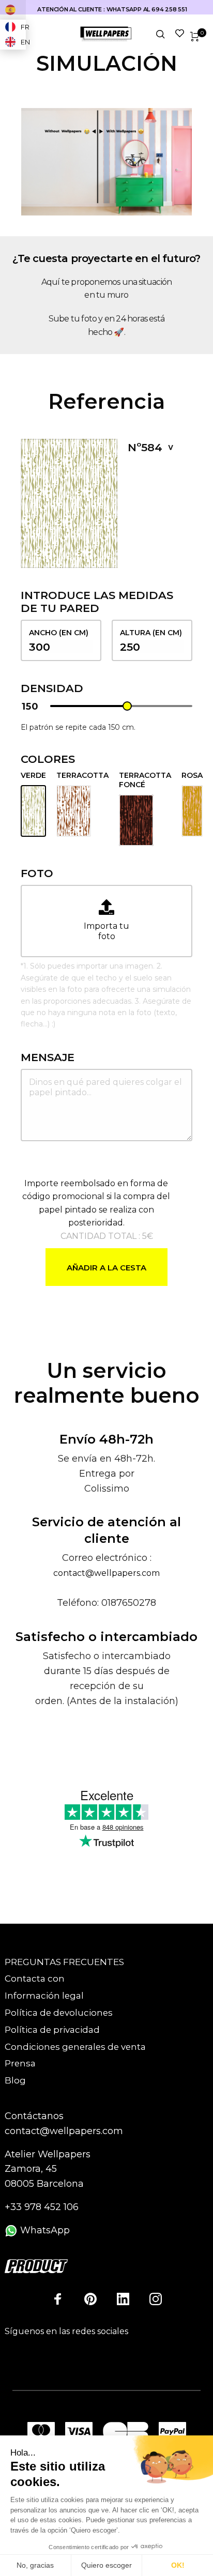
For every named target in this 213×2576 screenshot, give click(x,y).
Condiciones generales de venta (75, 2047)
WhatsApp (44, 2230)
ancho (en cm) (59, 633)
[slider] (127, 706)
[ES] (13, 10)
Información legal (44, 1996)
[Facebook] (58, 2299)
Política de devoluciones (59, 2013)
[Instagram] (156, 2299)
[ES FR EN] (13, 10)
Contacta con (35, 1979)
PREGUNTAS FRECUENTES (64, 1962)
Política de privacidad (52, 2030)
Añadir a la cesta (106, 1268)
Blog (15, 2080)
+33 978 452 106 (42, 2207)
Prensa (20, 2063)
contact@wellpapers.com (106, 1573)
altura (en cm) (151, 633)
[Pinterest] (90, 2299)
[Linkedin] (123, 2299)
